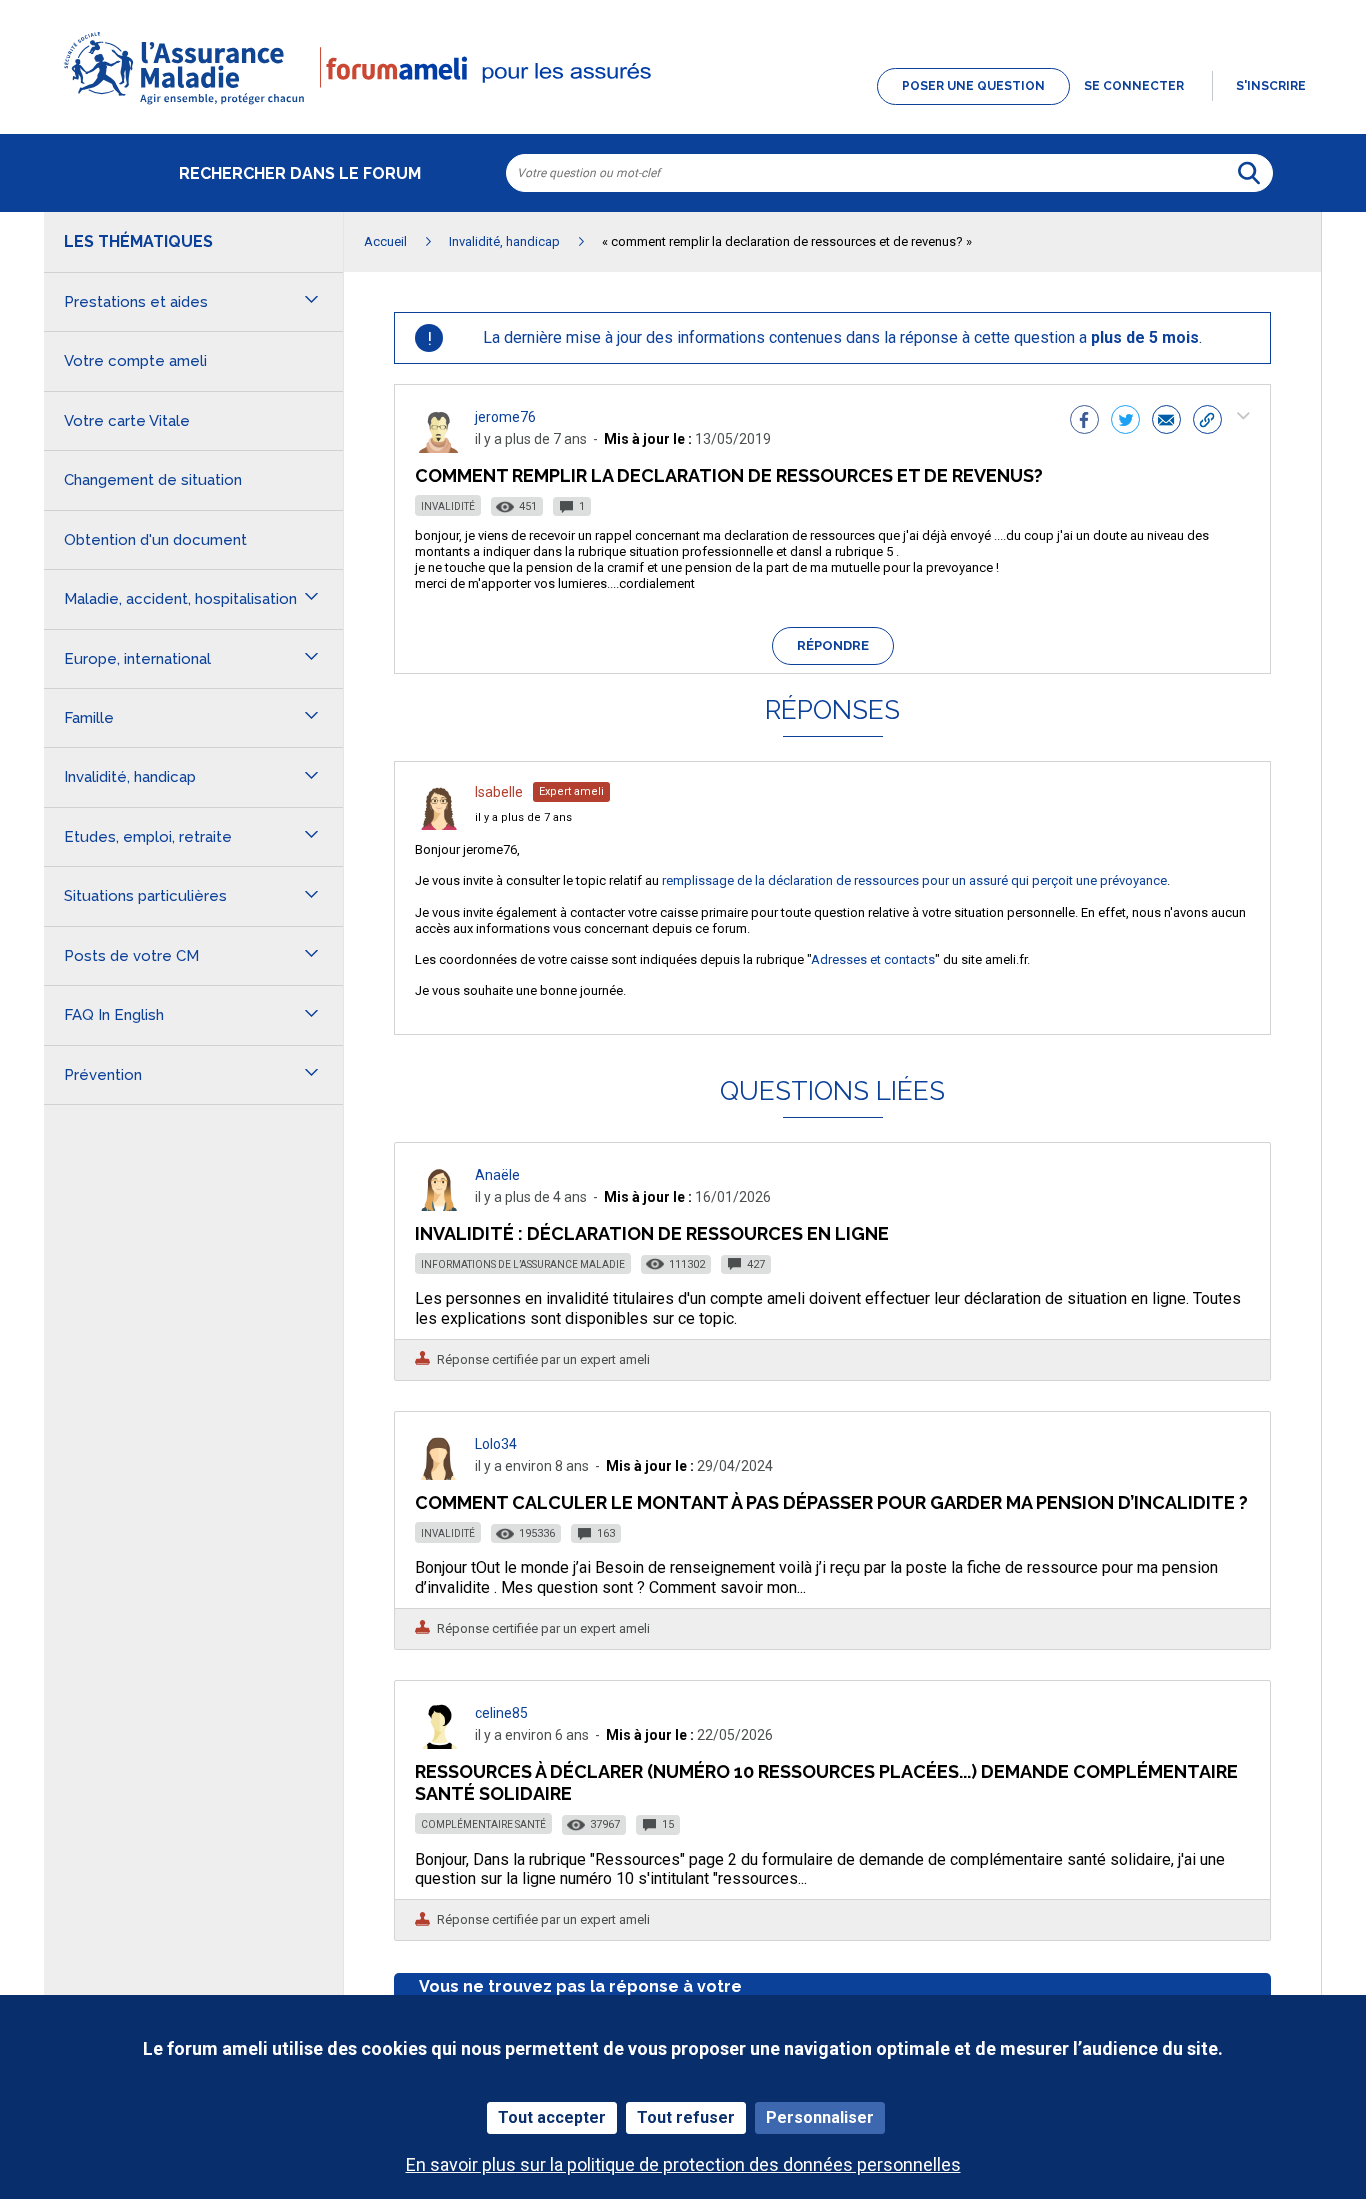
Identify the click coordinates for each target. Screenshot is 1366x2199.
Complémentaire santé (483, 1824)
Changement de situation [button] (153, 480)
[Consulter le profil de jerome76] (439, 447)
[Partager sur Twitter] (1125, 422)
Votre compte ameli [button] (135, 361)
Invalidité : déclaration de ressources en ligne (652, 1233)
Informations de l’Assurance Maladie (523, 1264)
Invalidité (448, 506)
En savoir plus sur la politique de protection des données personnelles (683, 2164)
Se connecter (1134, 86)
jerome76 (505, 417)
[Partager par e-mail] (1166, 422)
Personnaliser (820, 2117)
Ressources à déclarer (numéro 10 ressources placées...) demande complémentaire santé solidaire (826, 1782)
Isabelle (499, 792)
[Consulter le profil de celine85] (439, 1743)
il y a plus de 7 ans (523, 817)
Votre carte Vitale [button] (127, 421)
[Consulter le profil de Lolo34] (439, 1474)
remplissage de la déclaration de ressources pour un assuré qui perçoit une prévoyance (914, 880)
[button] (683, 106)
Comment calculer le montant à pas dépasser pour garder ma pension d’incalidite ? (831, 1502)
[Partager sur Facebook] (1084, 422)
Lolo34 (496, 1444)
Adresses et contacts (873, 959)
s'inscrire (1271, 86)
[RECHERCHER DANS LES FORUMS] (1249, 173)
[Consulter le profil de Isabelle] (439, 824)
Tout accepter (552, 2117)
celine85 (501, 1713)
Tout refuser (686, 2117)
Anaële (497, 1175)
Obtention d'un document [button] (155, 540)
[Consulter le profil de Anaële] (439, 1205)
